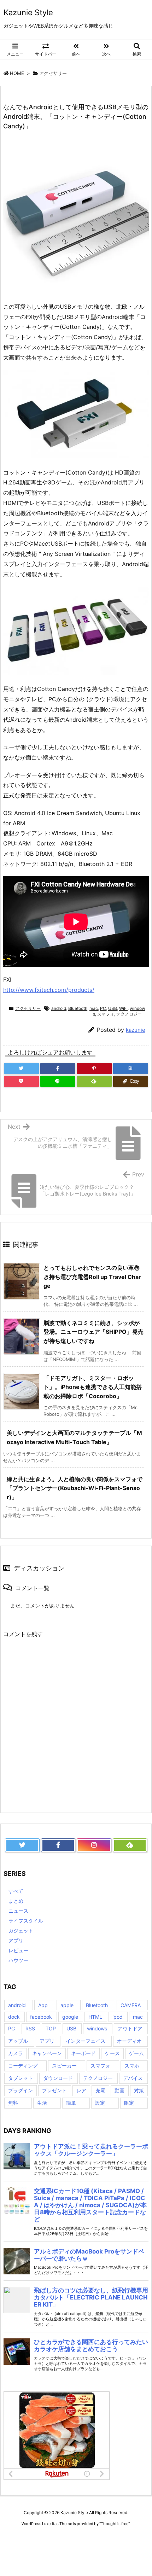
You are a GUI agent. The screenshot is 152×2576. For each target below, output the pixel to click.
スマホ (132, 2066)
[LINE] (58, 1081)
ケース (112, 2053)
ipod (118, 2017)
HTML (95, 2017)
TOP (51, 2028)
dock (14, 2017)
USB (113, 1008)
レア (81, 2090)
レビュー (18, 1950)
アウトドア (130, 2028)
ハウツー (18, 1960)
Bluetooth (78, 1008)
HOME (17, 73)
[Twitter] (21, 1069)
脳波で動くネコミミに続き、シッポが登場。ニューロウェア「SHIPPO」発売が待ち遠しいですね (93, 1332)
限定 (129, 2103)
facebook (41, 2017)
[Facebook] (58, 1069)
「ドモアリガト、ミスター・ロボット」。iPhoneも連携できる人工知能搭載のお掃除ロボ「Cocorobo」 (93, 1387)
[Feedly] (94, 1081)
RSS (30, 2028)
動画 (119, 2090)
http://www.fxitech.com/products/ (49, 990)
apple (67, 2005)
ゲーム (136, 2053)
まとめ (16, 1901)
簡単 (71, 2103)
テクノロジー (129, 1014)
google (70, 2017)
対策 (139, 2090)
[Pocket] (21, 1081)
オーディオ (129, 2041)
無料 (13, 2103)
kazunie (136, 1030)
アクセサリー (53, 73)
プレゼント (54, 2090)
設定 (100, 2103)
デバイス (133, 2078)
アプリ (16, 1940)
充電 (100, 2090)
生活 (42, 2103)
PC (103, 1008)
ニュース (18, 1911)
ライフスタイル (26, 1921)
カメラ (16, 2053)
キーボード (83, 2053)
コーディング (23, 2066)
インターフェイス (86, 2041)
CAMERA (131, 2005)
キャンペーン (47, 2053)
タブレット (21, 2078)
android (59, 1008)
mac (94, 1008)
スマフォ (106, 1014)
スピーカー (64, 2066)
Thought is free (115, 2524)
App (43, 2005)
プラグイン (21, 2090)
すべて (16, 1891)
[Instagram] (94, 1845)
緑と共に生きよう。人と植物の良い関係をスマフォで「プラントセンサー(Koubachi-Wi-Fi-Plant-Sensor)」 (75, 1488)
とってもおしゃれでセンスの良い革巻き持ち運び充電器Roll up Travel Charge (92, 1277)
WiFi (123, 1008)
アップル (18, 2041)
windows (97, 2028)
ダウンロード (58, 2078)
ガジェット (21, 1930)
